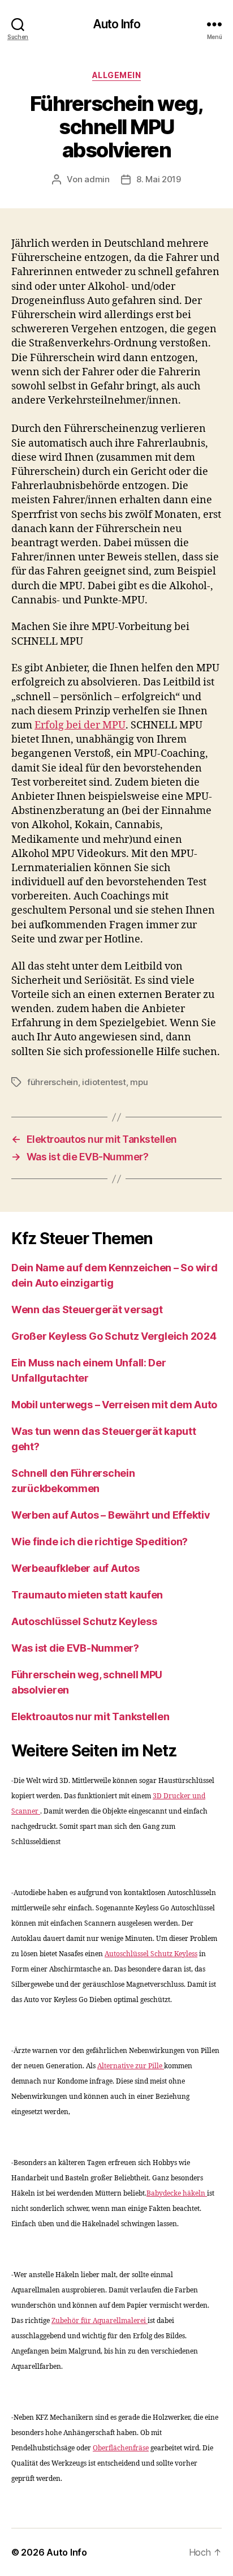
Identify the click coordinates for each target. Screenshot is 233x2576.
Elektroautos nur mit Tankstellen (90, 1716)
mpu (139, 1082)
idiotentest (104, 1082)
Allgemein (117, 75)
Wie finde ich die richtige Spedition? (100, 1542)
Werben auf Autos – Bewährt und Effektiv (111, 1515)
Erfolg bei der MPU (80, 725)
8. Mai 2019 (159, 179)
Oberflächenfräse (121, 2448)
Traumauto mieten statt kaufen (87, 1595)
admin (97, 179)
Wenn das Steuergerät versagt (87, 1310)
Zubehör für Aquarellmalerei (100, 2321)
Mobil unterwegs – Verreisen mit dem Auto (114, 1405)
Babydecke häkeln (177, 2194)
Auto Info (116, 24)
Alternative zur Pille (131, 2066)
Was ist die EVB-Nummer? (75, 1648)
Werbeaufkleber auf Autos (75, 1568)
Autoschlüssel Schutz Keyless (84, 1621)
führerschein (53, 1082)
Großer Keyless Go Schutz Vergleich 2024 (114, 1336)
